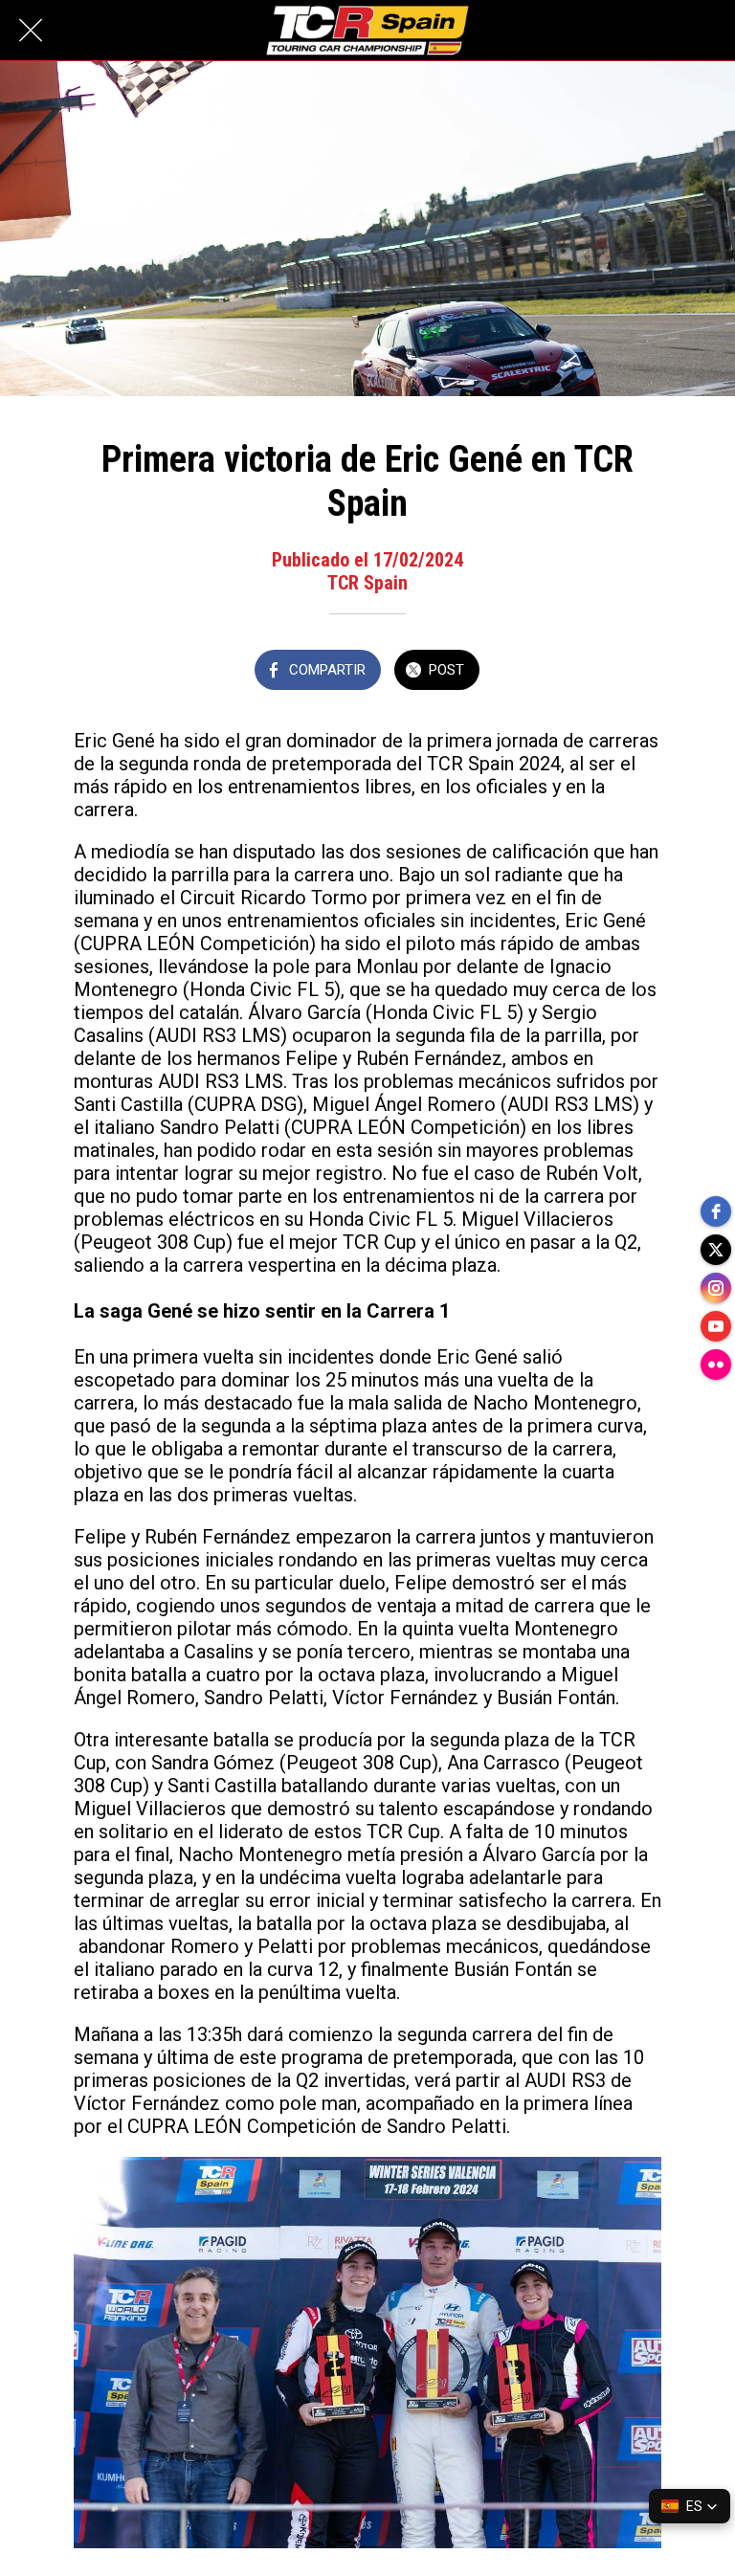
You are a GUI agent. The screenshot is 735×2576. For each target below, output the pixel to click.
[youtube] (716, 1326)
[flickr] (716, 1365)
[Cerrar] (31, 31)
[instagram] (716, 1288)
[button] (690, 2506)
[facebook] (716, 1211)
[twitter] (716, 1250)
